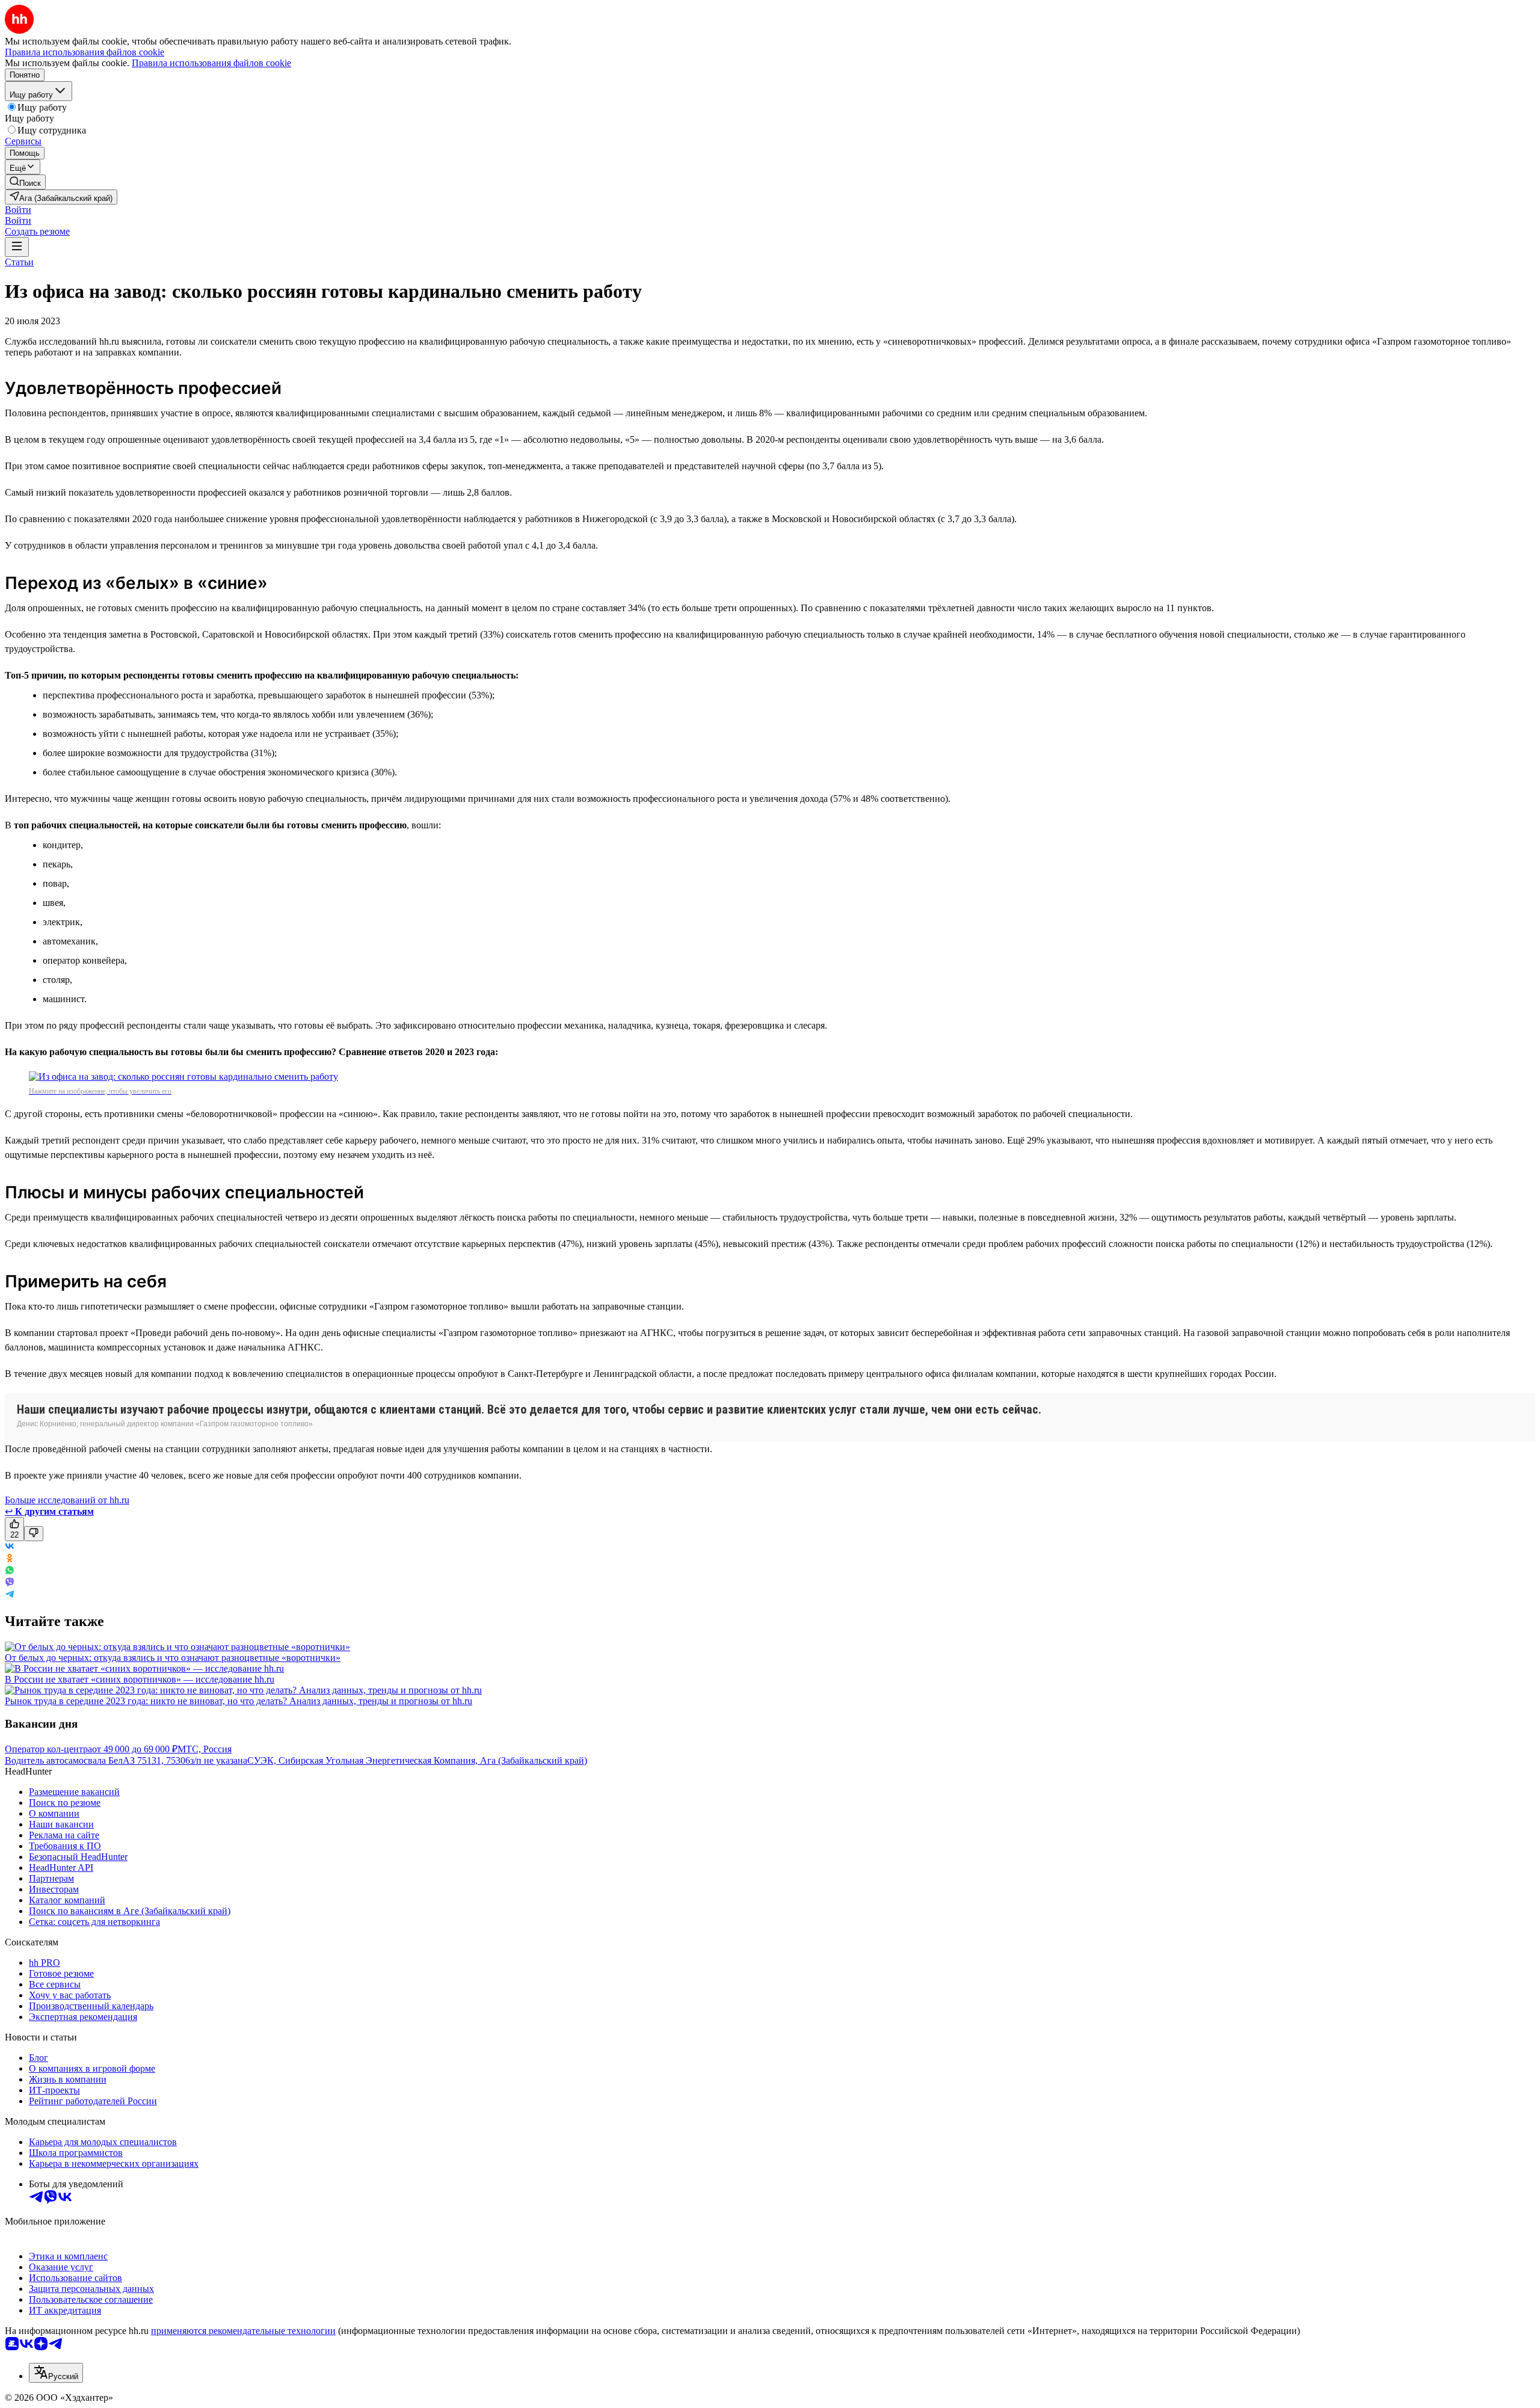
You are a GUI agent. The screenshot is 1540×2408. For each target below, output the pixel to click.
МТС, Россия (205, 1749)
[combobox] (56, 2373)
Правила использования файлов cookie (211, 63)
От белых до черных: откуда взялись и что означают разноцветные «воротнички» (173, 1658)
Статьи (19, 262)
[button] (18, 210)
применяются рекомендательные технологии (243, 2331)
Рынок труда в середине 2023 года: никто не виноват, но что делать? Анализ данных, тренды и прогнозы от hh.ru (239, 1701)
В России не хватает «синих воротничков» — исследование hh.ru (140, 1679)
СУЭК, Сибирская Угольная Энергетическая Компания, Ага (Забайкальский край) (417, 1760)
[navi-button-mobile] (17, 247)
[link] (25, 182)
